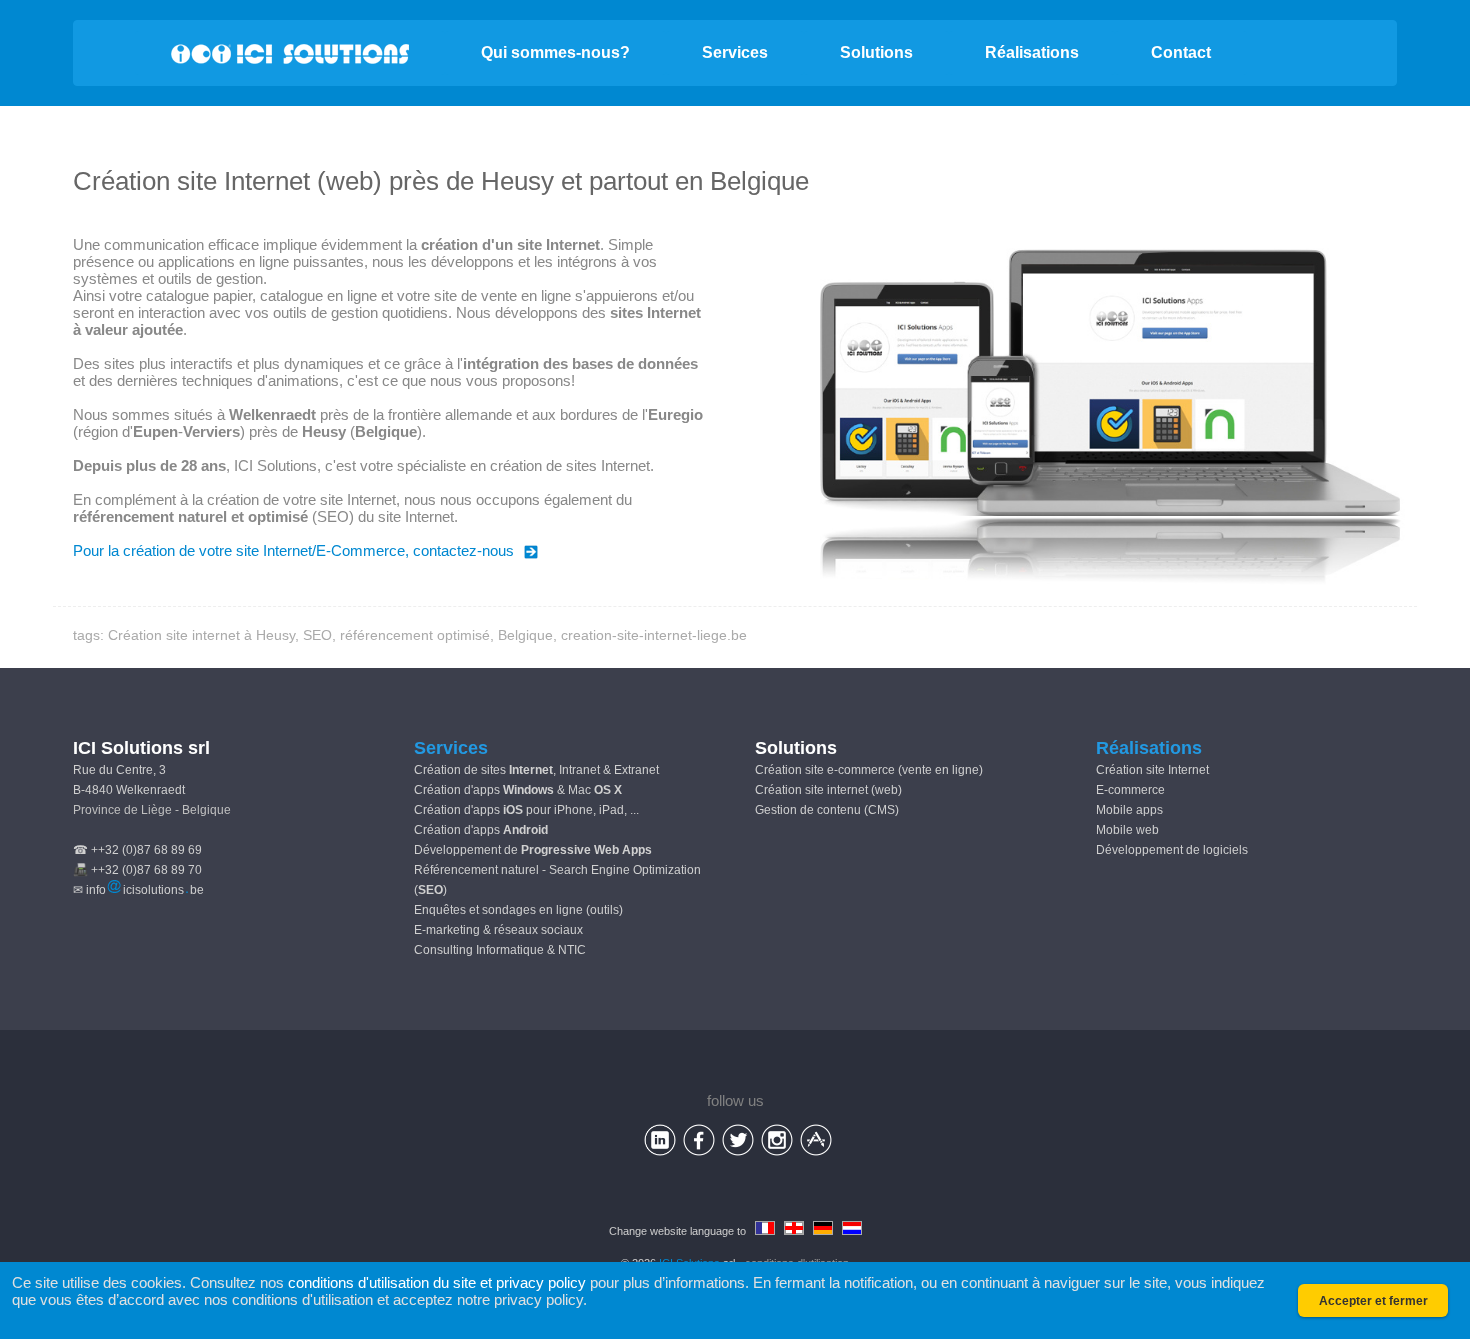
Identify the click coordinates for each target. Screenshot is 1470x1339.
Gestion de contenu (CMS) (827, 810)
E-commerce (1130, 790)
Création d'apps (481, 830)
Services (735, 52)
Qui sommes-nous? (555, 52)
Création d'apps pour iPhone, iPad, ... (526, 810)
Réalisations (1032, 52)
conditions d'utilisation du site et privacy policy (437, 1282)
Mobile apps (1129, 810)
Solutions (876, 52)
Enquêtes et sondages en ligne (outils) (518, 910)
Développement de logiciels (1172, 850)
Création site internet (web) (828, 790)
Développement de (533, 850)
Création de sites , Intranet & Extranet (536, 770)
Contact (1181, 52)
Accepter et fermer (1373, 1301)
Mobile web (1127, 830)
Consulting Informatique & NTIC (500, 950)
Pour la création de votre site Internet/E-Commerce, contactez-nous (293, 550)
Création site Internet (1152, 770)
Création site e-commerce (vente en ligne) (869, 770)
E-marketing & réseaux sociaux (498, 930)
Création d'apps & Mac (518, 790)
